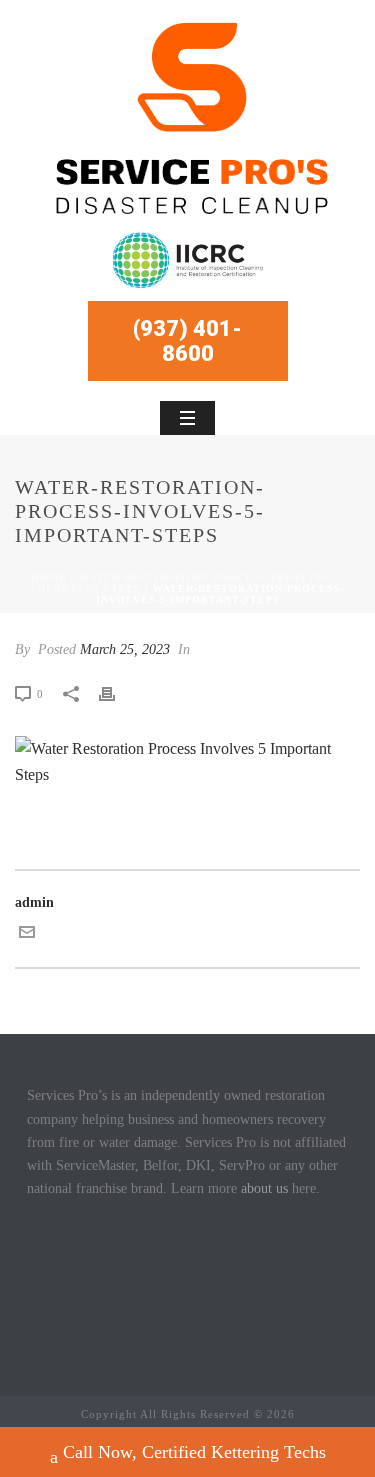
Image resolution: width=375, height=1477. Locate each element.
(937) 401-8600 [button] (187, 341)
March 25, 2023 (125, 649)
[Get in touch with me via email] (27, 935)
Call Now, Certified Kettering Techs (194, 1452)
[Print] (117, 693)
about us (264, 1188)
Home (49, 577)
